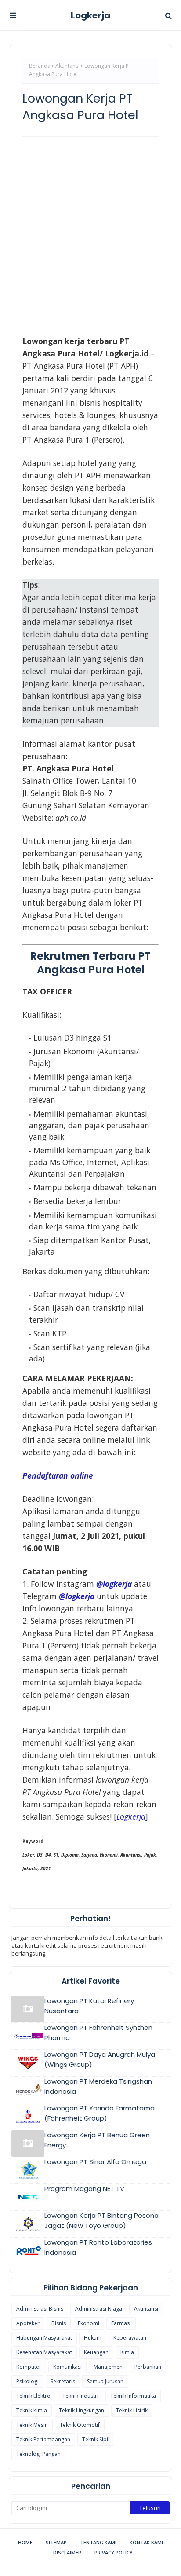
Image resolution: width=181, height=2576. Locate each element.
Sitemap (56, 2542)
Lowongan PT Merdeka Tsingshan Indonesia (98, 2086)
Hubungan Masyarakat (44, 2338)
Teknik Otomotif (80, 2425)
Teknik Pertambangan (43, 2439)
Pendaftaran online (58, 1475)
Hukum (93, 2338)
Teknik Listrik (132, 2410)
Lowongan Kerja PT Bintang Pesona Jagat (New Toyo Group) (101, 2220)
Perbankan (148, 2367)
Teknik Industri (80, 2396)
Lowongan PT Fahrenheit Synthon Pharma (98, 2033)
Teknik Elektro (33, 2396)
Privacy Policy (114, 2552)
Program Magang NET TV (84, 2189)
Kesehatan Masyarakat (44, 2352)
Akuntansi (67, 66)
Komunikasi (67, 2367)
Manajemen (108, 2367)
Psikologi (27, 2381)
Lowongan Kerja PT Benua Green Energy (97, 2140)
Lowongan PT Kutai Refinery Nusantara (89, 2006)
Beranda (40, 66)
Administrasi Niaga (99, 2309)
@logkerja (77, 1596)
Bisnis (59, 2323)
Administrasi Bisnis (40, 2309)
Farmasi (121, 2323)
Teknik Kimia (32, 2410)
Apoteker (28, 2323)
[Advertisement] (90, 236)
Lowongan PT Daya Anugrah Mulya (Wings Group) (100, 2059)
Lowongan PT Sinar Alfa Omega (95, 2162)
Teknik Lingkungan (81, 2410)
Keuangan (96, 2352)
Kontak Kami (146, 2542)
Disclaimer (67, 2552)
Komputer (29, 2367)
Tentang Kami (98, 2542)
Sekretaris (63, 2381)
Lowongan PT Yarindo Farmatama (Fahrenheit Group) (100, 2113)
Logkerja (90, 15)
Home (25, 2542)
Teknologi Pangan (38, 2454)
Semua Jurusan (105, 2381)
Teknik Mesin (32, 2425)
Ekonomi (89, 2323)
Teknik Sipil (96, 2439)
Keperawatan (130, 2338)
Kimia (127, 2352)
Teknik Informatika (133, 2396)
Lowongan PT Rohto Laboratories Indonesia (98, 2247)
